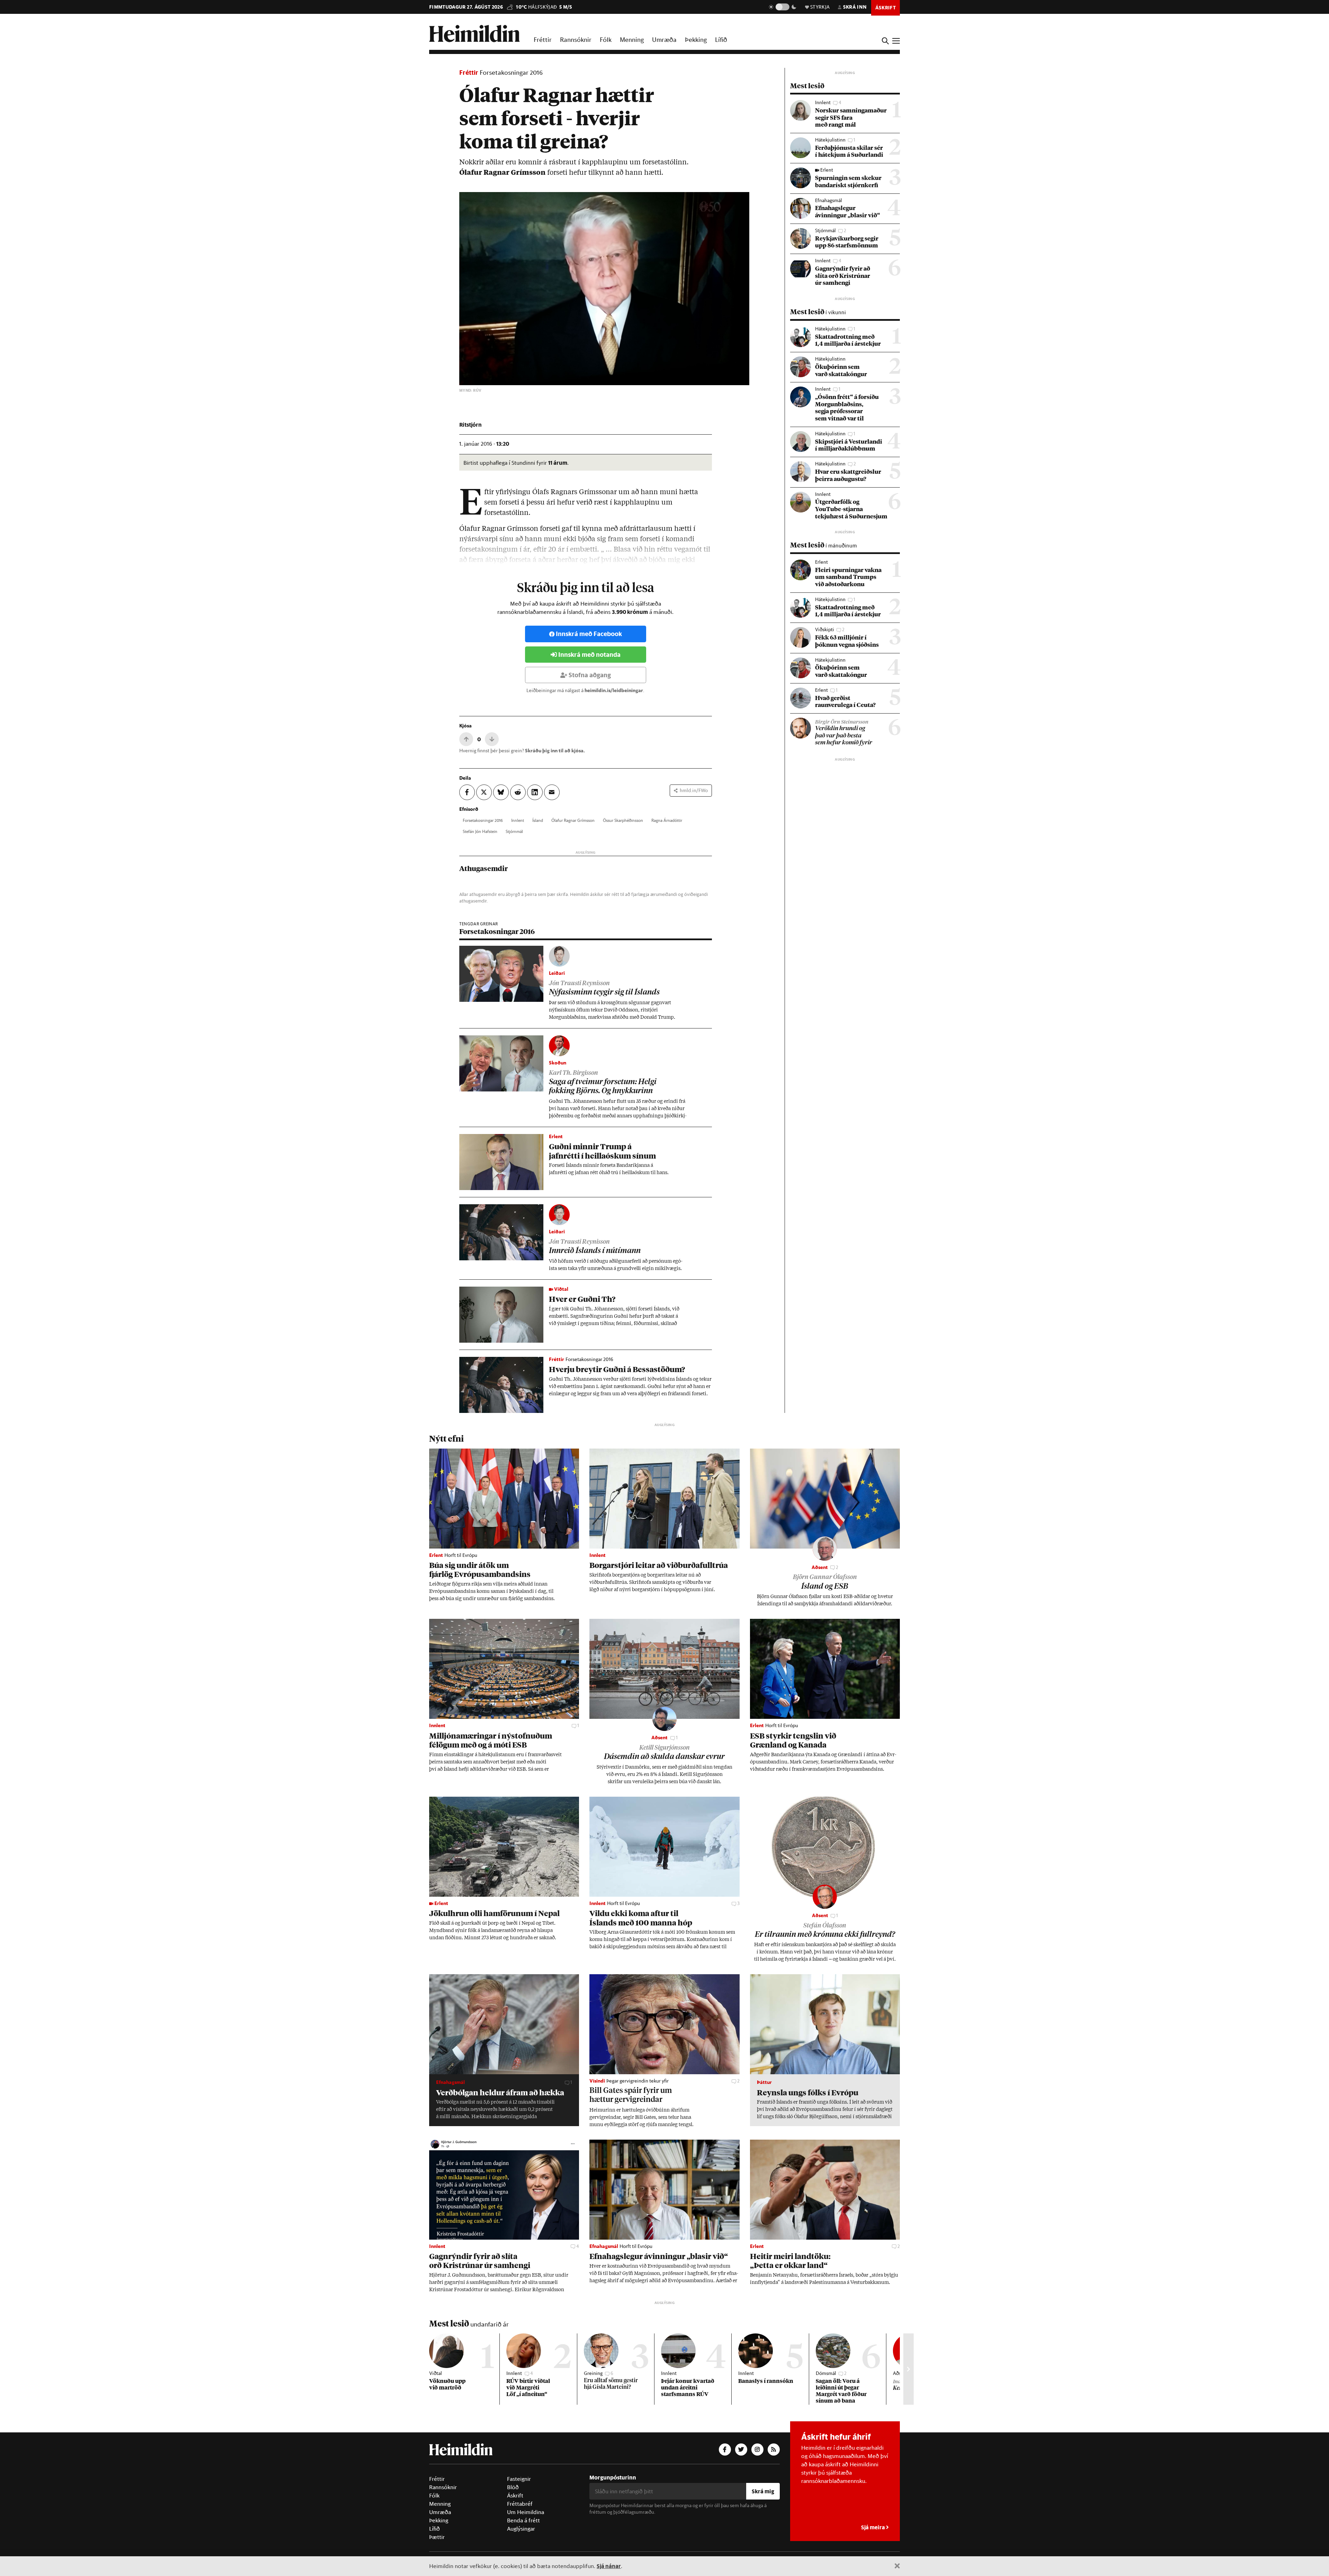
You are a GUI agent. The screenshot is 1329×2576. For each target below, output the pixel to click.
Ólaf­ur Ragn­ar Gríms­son (573, 820)
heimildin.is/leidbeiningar (614, 690)
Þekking (696, 39)
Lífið (721, 39)
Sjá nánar (609, 2566)
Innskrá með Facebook (589, 634)
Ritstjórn (471, 424)
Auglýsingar (521, 2529)
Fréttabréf (520, 2504)
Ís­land (538, 820)
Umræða (664, 39)
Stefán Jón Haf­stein (480, 831)
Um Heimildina (526, 2512)
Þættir (437, 2537)
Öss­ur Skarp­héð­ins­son (623, 820)
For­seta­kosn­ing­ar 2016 (483, 820)
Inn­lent (518, 820)
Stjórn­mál (514, 831)
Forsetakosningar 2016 (511, 72)
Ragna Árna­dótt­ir (667, 820)
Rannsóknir (576, 39)
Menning (632, 39)
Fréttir (543, 39)
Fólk (606, 39)
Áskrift (515, 2495)
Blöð (513, 2487)
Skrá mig (763, 2491)
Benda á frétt (523, 2520)
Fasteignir (519, 2479)
